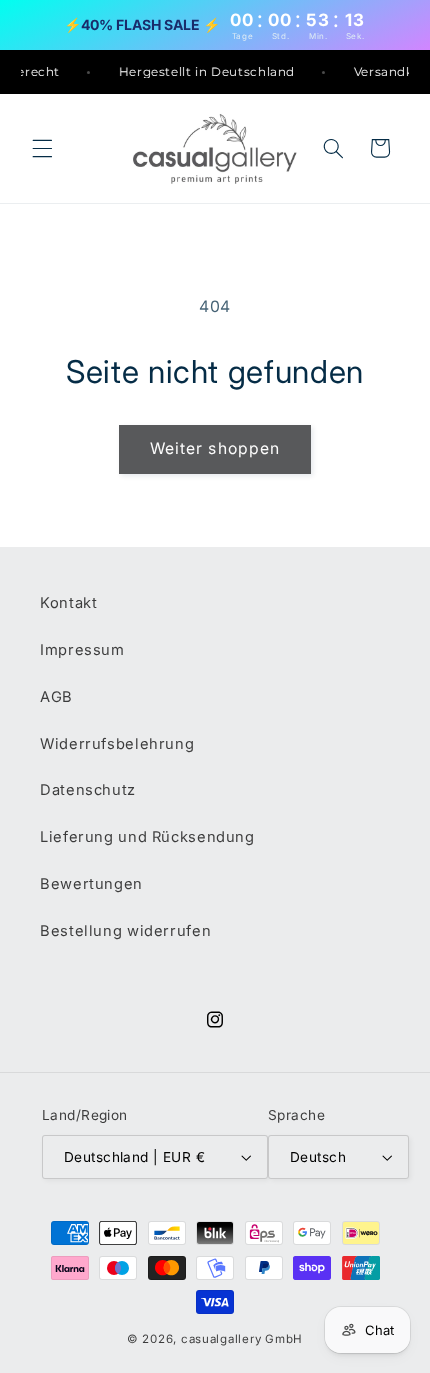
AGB (56, 697)
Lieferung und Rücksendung (147, 837)
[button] (42, 148)
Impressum (82, 650)
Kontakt (68, 603)
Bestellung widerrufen (125, 931)
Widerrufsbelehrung (117, 744)
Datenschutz (88, 790)
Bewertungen (91, 884)
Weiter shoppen (215, 448)
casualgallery (221, 1339)
